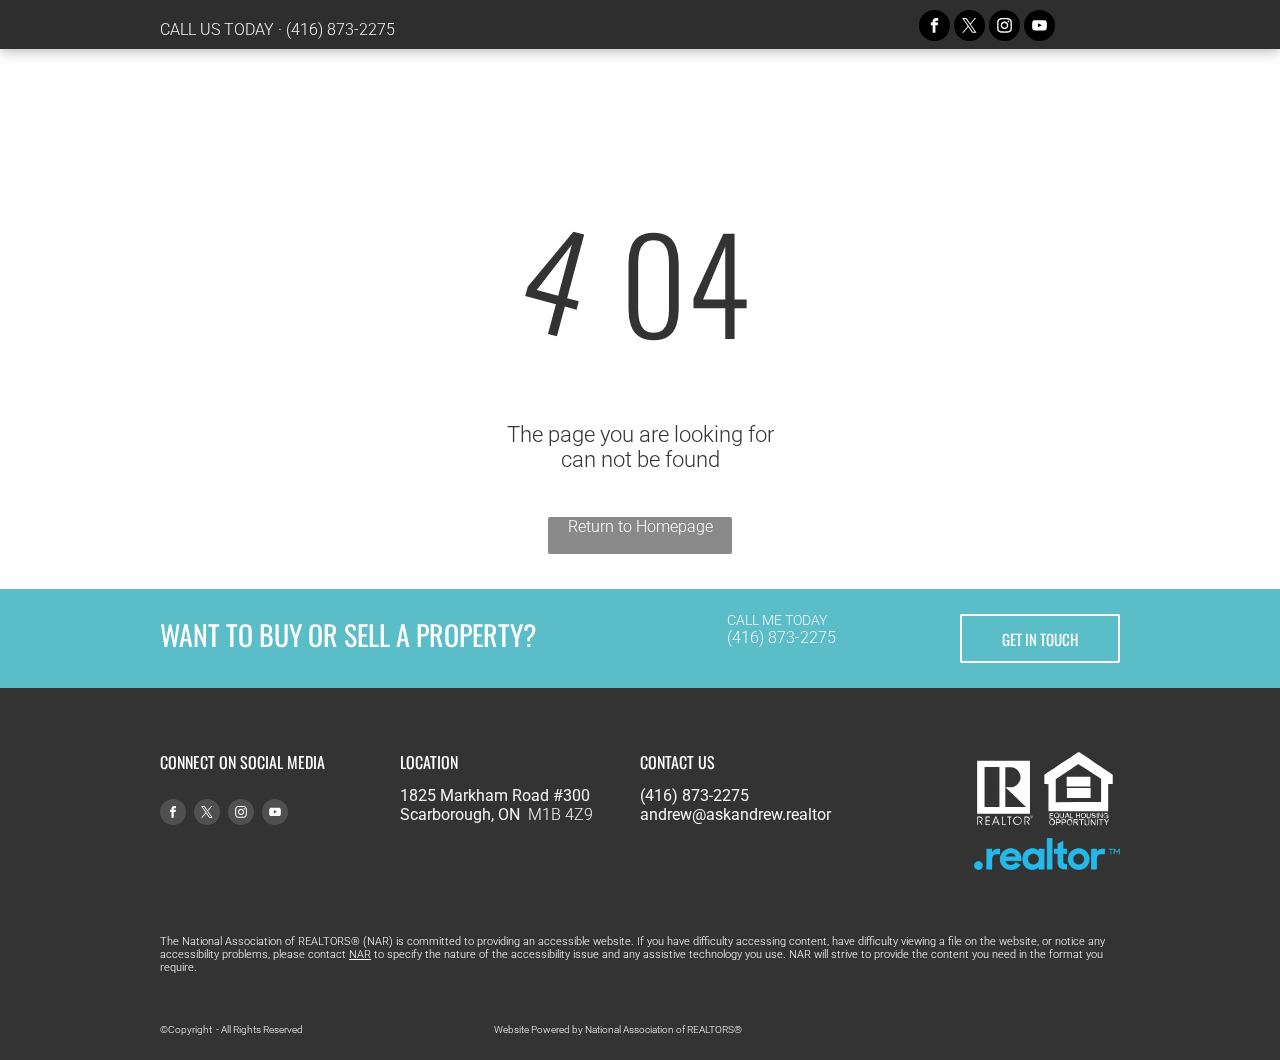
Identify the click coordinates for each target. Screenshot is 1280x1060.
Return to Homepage (640, 526)
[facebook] (934, 28)
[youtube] (1039, 28)
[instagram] (1004, 28)
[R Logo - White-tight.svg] (1004, 822)
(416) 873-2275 (340, 29)
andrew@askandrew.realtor (735, 814)
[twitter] (969, 28)
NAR (360, 954)
